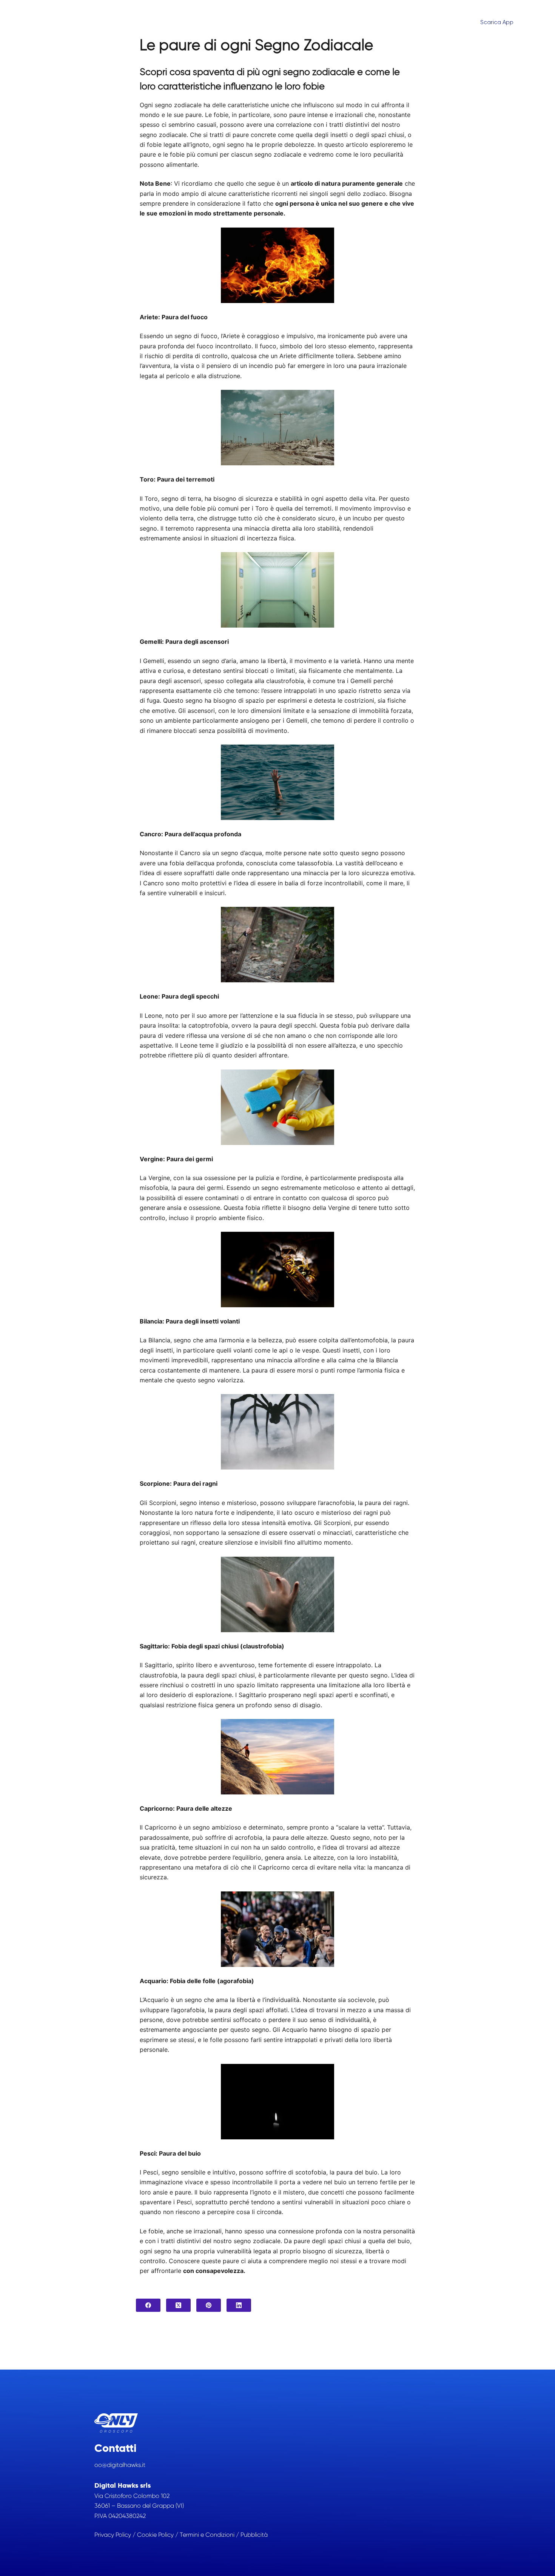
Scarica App (497, 22)
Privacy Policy (113, 2535)
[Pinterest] (209, 2305)
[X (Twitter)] (178, 2305)
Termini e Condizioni (207, 2535)
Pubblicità (254, 2535)
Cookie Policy (155, 2535)
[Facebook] (148, 2305)
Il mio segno (400, 22)
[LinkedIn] (239, 2305)
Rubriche (450, 22)
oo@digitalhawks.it (120, 2465)
